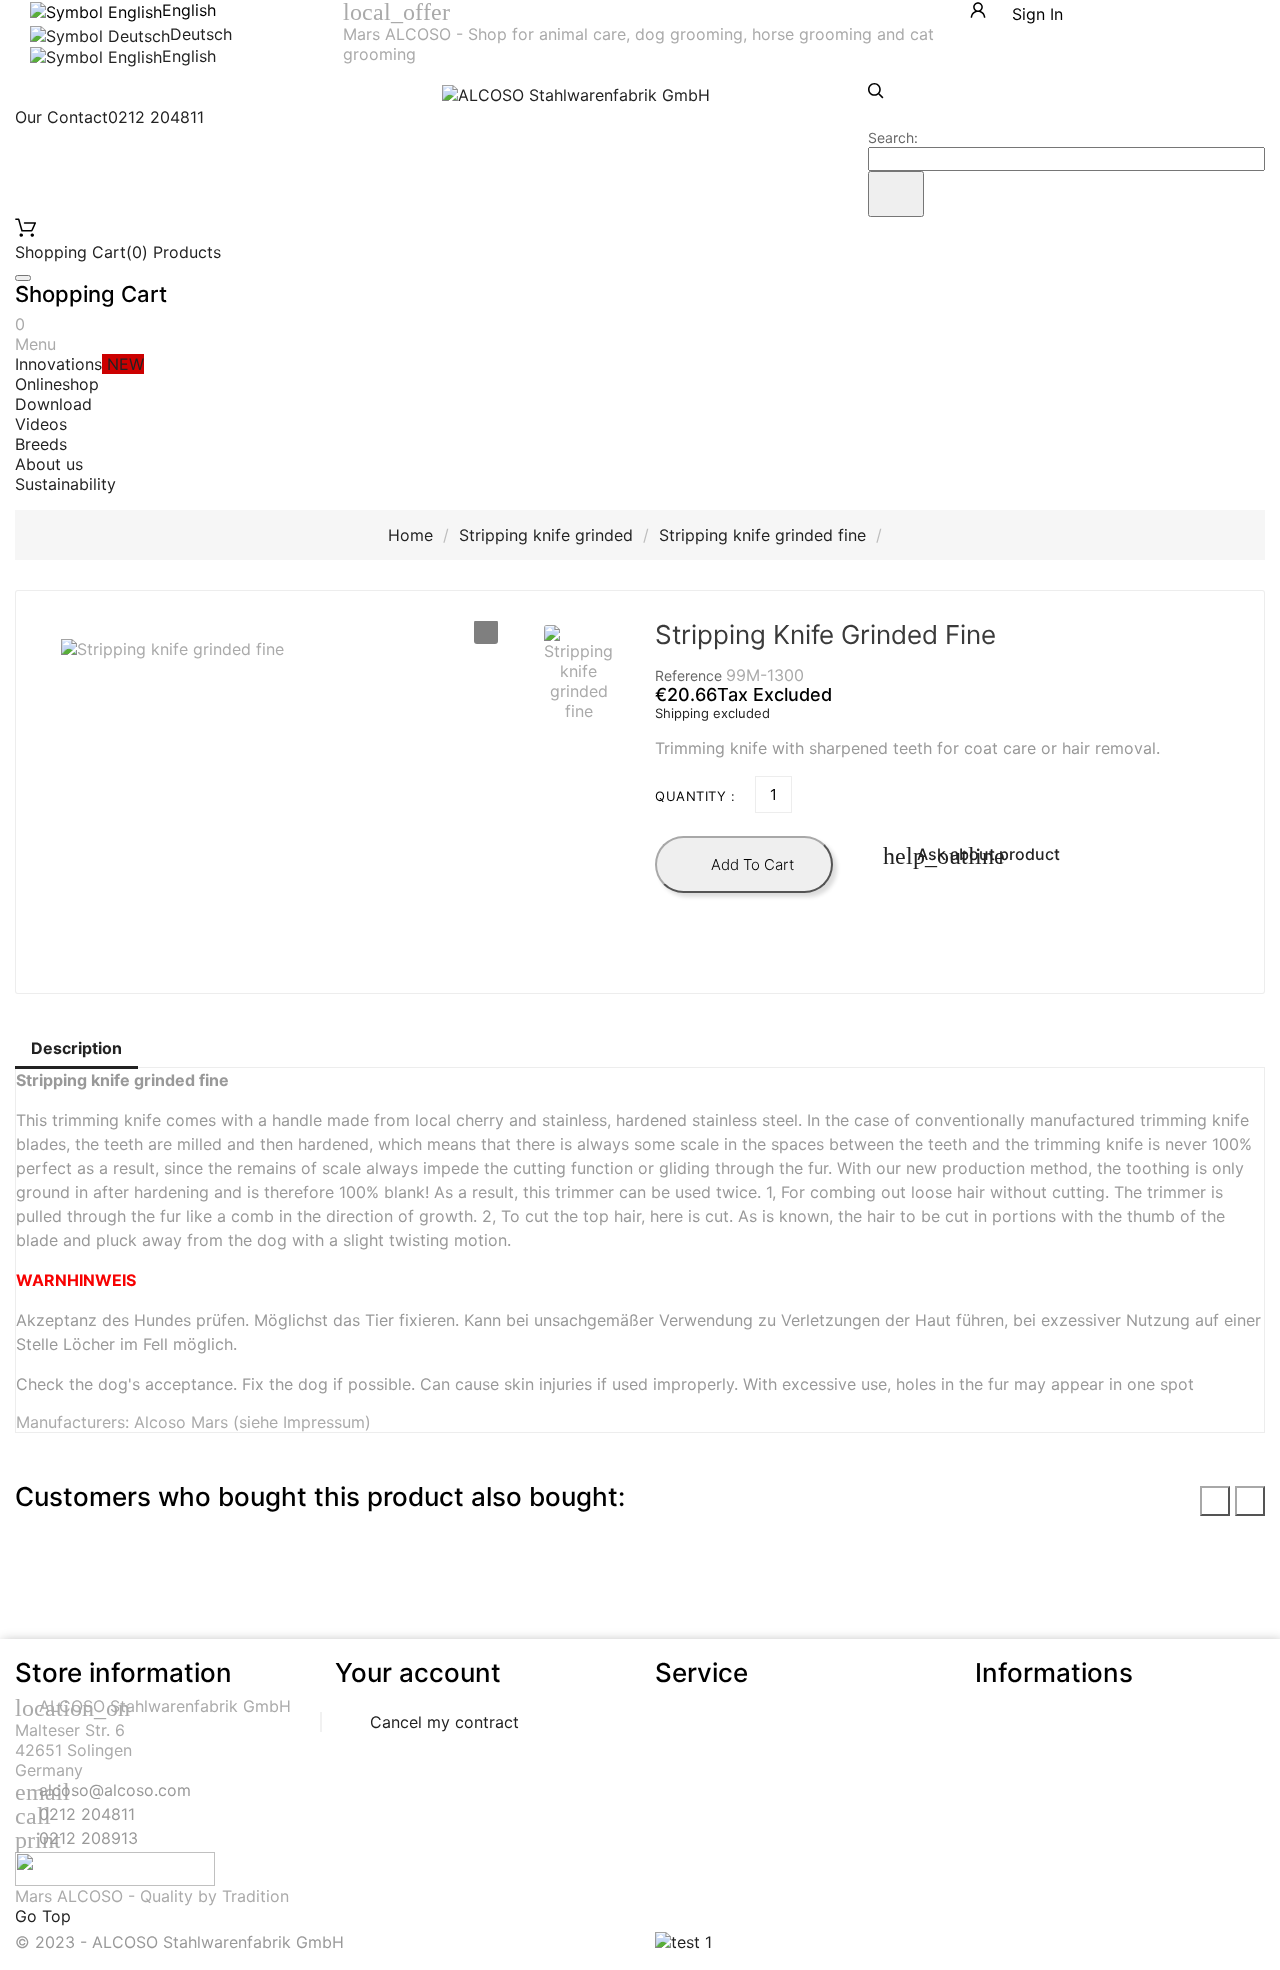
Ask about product (971, 856)
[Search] (896, 194)
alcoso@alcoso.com (115, 1790)
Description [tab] (76, 1048)
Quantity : (695, 796)
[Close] (23, 278)
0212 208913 (88, 1838)
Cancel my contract (444, 1722)
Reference (690, 675)
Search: (893, 137)
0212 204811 (87, 1814)
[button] (578, 673)
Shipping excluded (712, 713)
